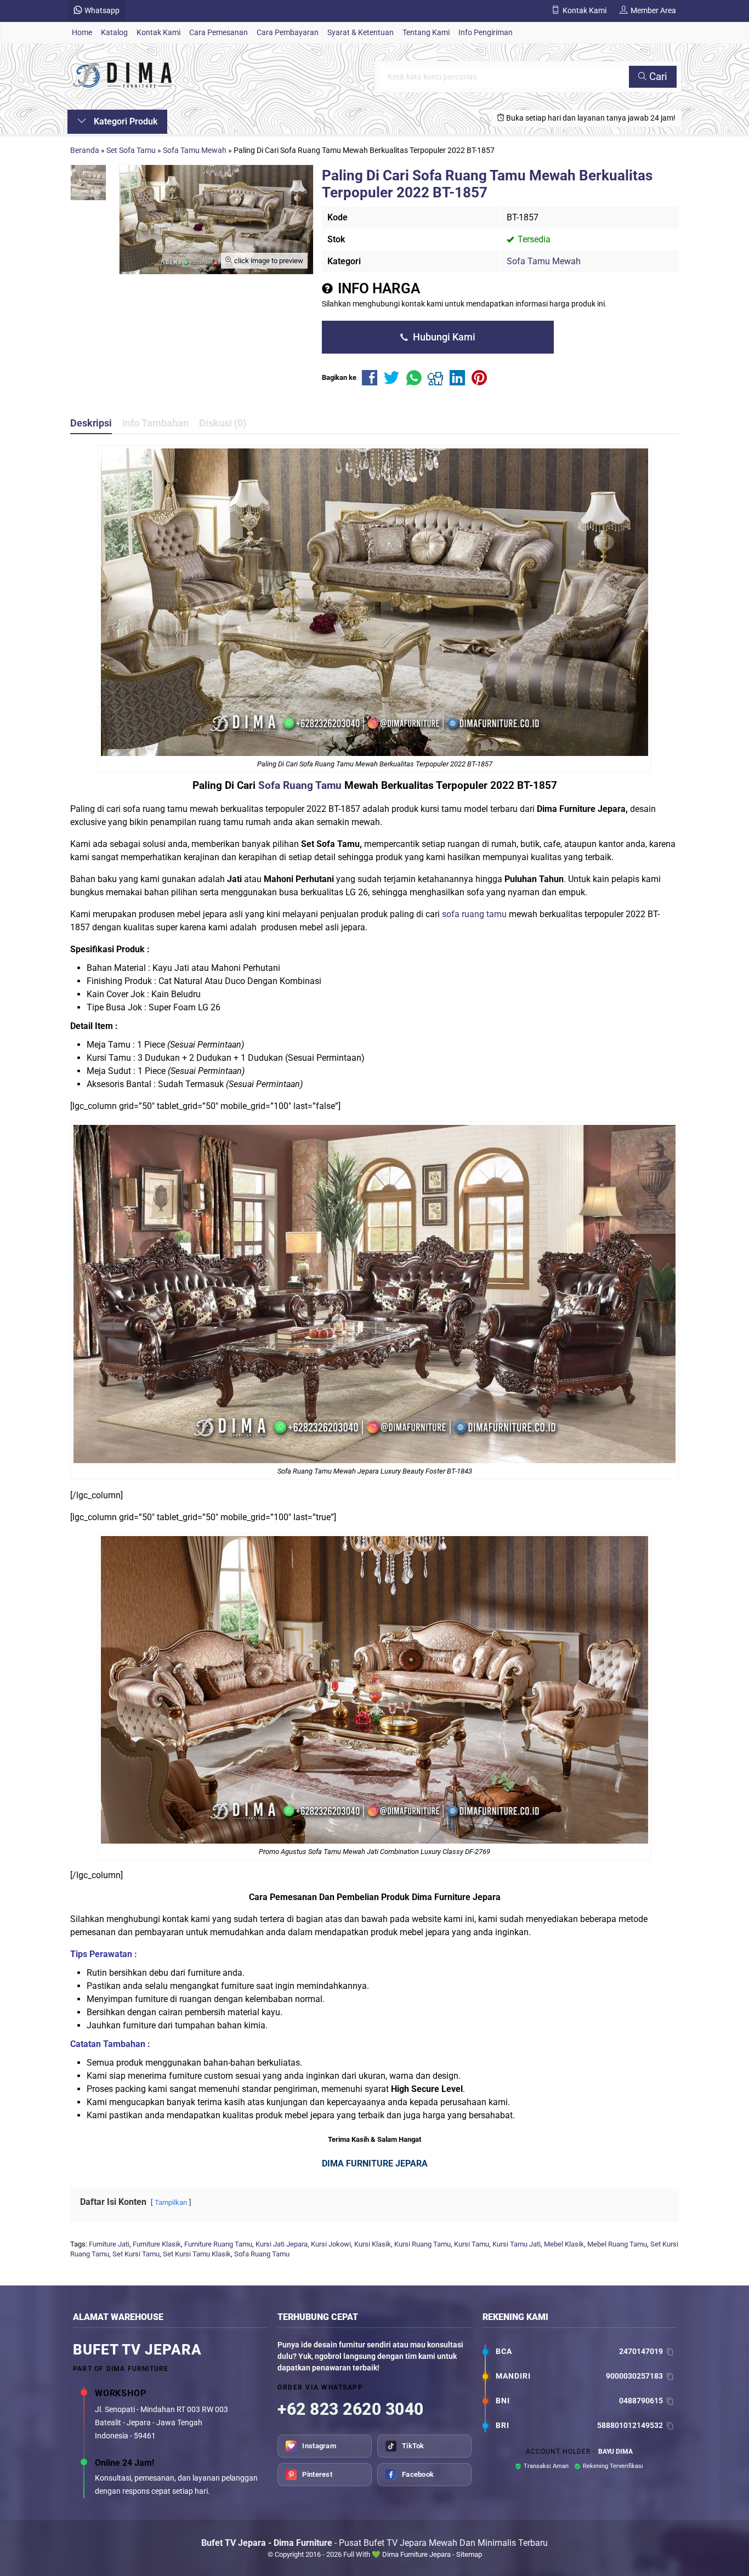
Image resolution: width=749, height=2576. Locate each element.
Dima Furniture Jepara (416, 2554)
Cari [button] (657, 76)
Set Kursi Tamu (136, 2254)
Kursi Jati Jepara (282, 2244)
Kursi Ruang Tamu (422, 2244)
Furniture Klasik (157, 2244)
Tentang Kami (426, 33)
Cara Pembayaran (288, 33)
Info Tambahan (155, 423)
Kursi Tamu (472, 2244)
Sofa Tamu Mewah (544, 261)
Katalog (114, 33)
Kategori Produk (124, 121)
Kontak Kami (158, 33)
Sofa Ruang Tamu (300, 785)
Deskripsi (91, 423)
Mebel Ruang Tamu (617, 2244)
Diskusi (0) (223, 423)
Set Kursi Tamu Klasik (197, 2254)
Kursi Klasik (373, 2244)
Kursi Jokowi (331, 2244)
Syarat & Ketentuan (361, 33)
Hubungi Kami (443, 337)
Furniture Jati (109, 2244)
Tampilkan (171, 2202)
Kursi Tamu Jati (517, 2244)
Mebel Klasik (564, 2244)
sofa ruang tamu (474, 914)
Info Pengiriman (486, 33)
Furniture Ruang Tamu (218, 2244)
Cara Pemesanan (219, 33)
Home (82, 33)
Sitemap (469, 2554)
